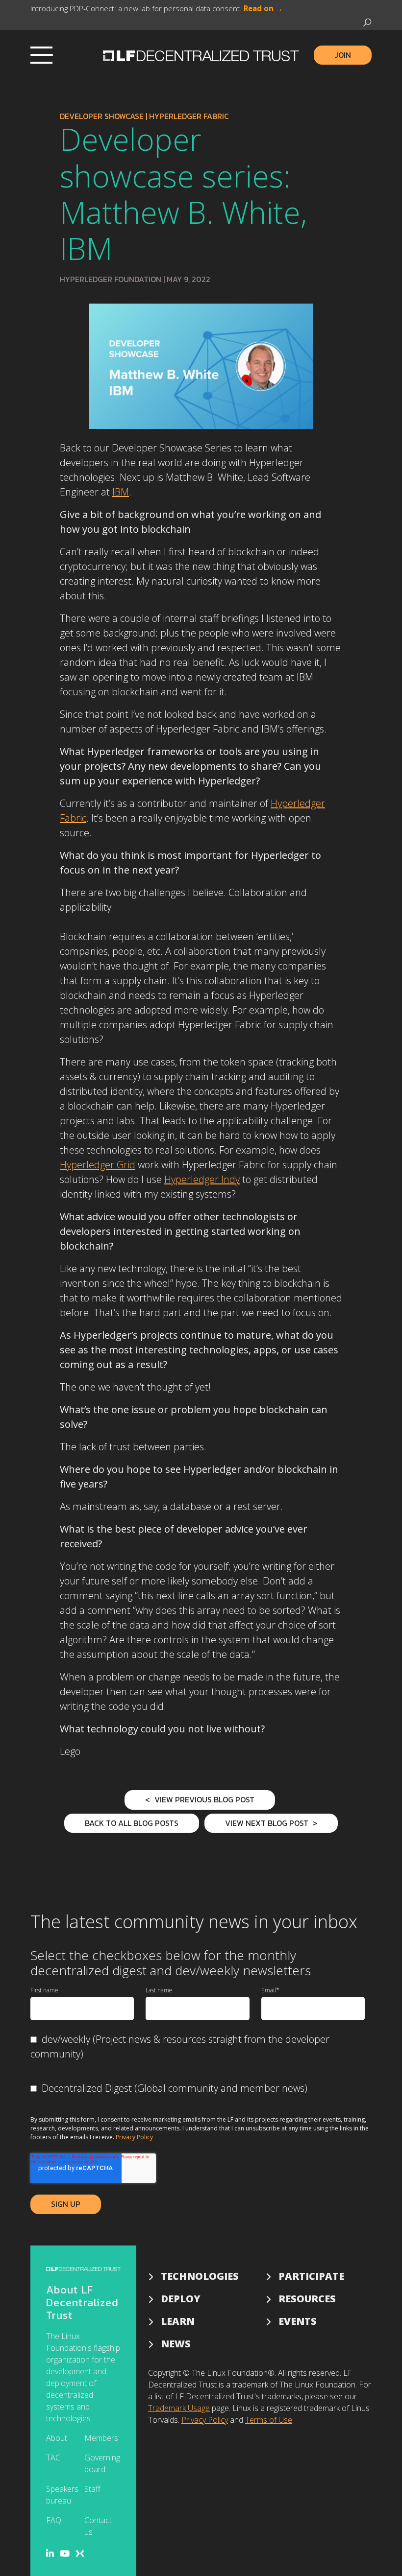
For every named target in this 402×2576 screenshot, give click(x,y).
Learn (178, 2321)
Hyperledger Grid (98, 1165)
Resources (307, 2299)
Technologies (200, 2276)
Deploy (181, 2299)
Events (298, 2321)
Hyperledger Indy (202, 1179)
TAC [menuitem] (53, 2458)
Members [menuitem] (101, 2438)
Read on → (263, 8)
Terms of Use (269, 2420)
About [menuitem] (57, 2438)
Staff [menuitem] (92, 2489)
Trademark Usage (179, 2408)
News (176, 2344)
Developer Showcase (102, 116)
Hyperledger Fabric (189, 116)
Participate (311, 2276)
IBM (121, 492)
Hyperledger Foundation (111, 279)
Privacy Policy (134, 2137)
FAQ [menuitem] (54, 2520)
